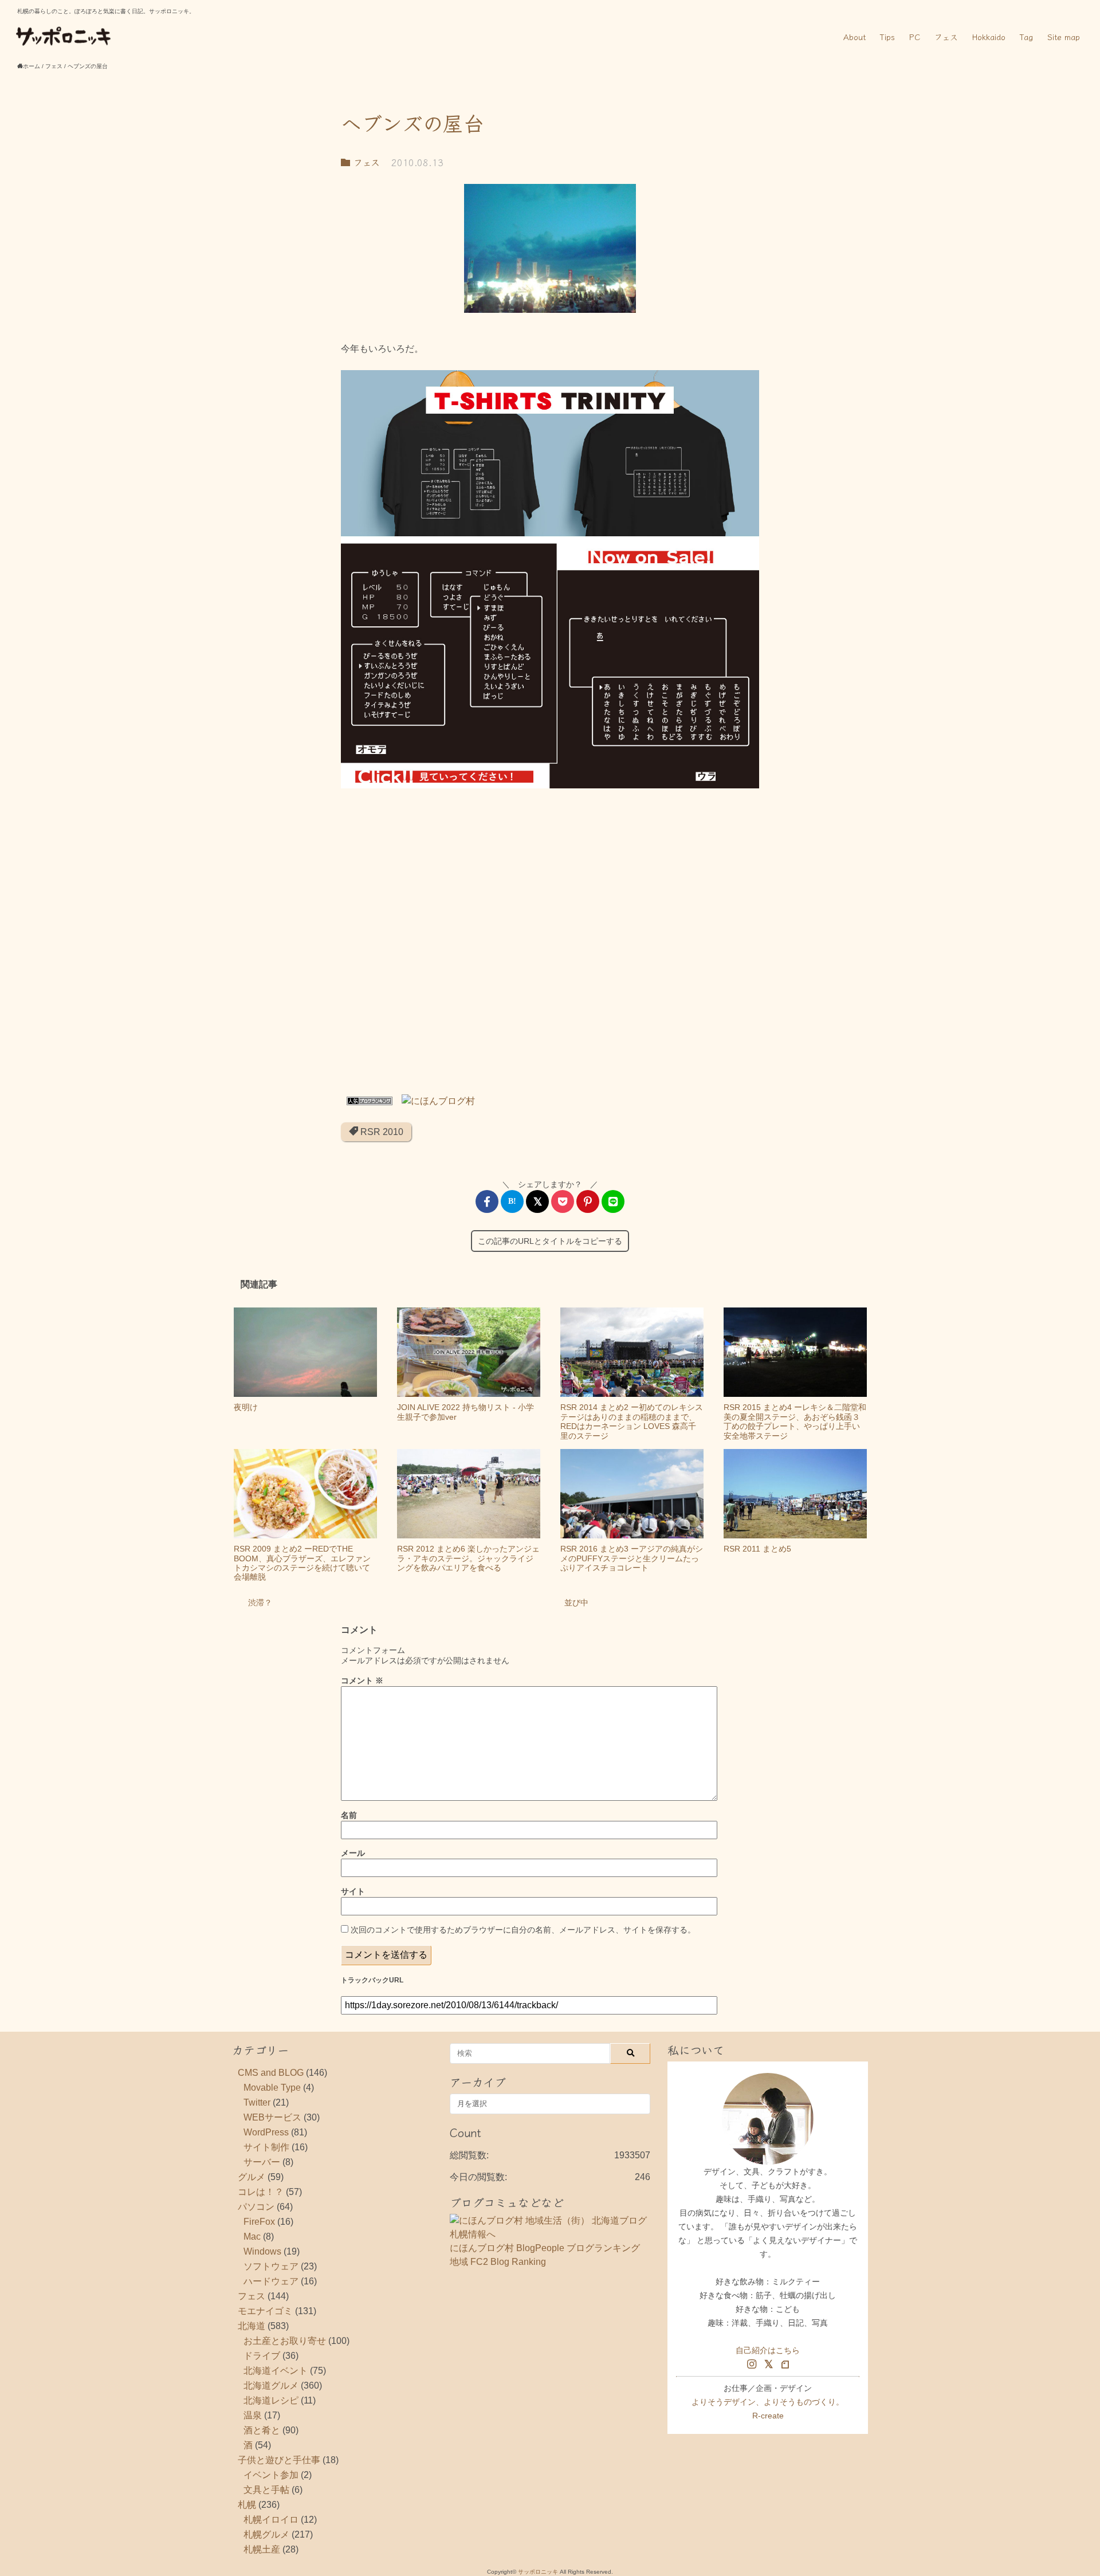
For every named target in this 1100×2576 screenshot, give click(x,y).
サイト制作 (266, 2147)
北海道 (252, 2326)
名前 (349, 1815)
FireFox (259, 2222)
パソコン (256, 2207)
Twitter (257, 2102)
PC (915, 37)
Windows (262, 2251)
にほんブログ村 (482, 2248)
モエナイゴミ (265, 2311)
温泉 (253, 2415)
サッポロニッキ (538, 2572)
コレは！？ (261, 2192)
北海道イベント (276, 2371)
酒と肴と (262, 2430)
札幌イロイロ (271, 2520)
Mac (252, 2237)
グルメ (252, 2177)
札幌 (247, 2505)
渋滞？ (260, 1603)
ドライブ (262, 2356)
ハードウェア (271, 2281)
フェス (946, 37)
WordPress (266, 2132)
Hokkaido (989, 37)
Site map (1064, 37)
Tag (1026, 37)
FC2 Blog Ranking (508, 2262)
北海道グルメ (271, 2385)
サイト (353, 1891)
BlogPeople (540, 2248)
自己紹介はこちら (768, 2350)
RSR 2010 (381, 1132)
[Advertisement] (550, 944)
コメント (362, 1680)
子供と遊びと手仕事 (279, 2460)
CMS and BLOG (271, 2073)
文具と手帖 (266, 2490)
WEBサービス (272, 2117)
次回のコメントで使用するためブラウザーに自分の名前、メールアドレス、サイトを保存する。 (523, 1930)
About (855, 37)
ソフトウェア (271, 2266)
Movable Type (272, 2088)
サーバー (262, 2162)
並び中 (576, 1603)
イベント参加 (271, 2475)
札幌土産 (262, 2549)
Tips (887, 37)
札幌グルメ (266, 2534)
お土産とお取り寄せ (285, 2341)
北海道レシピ (271, 2400)
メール (353, 1853)
